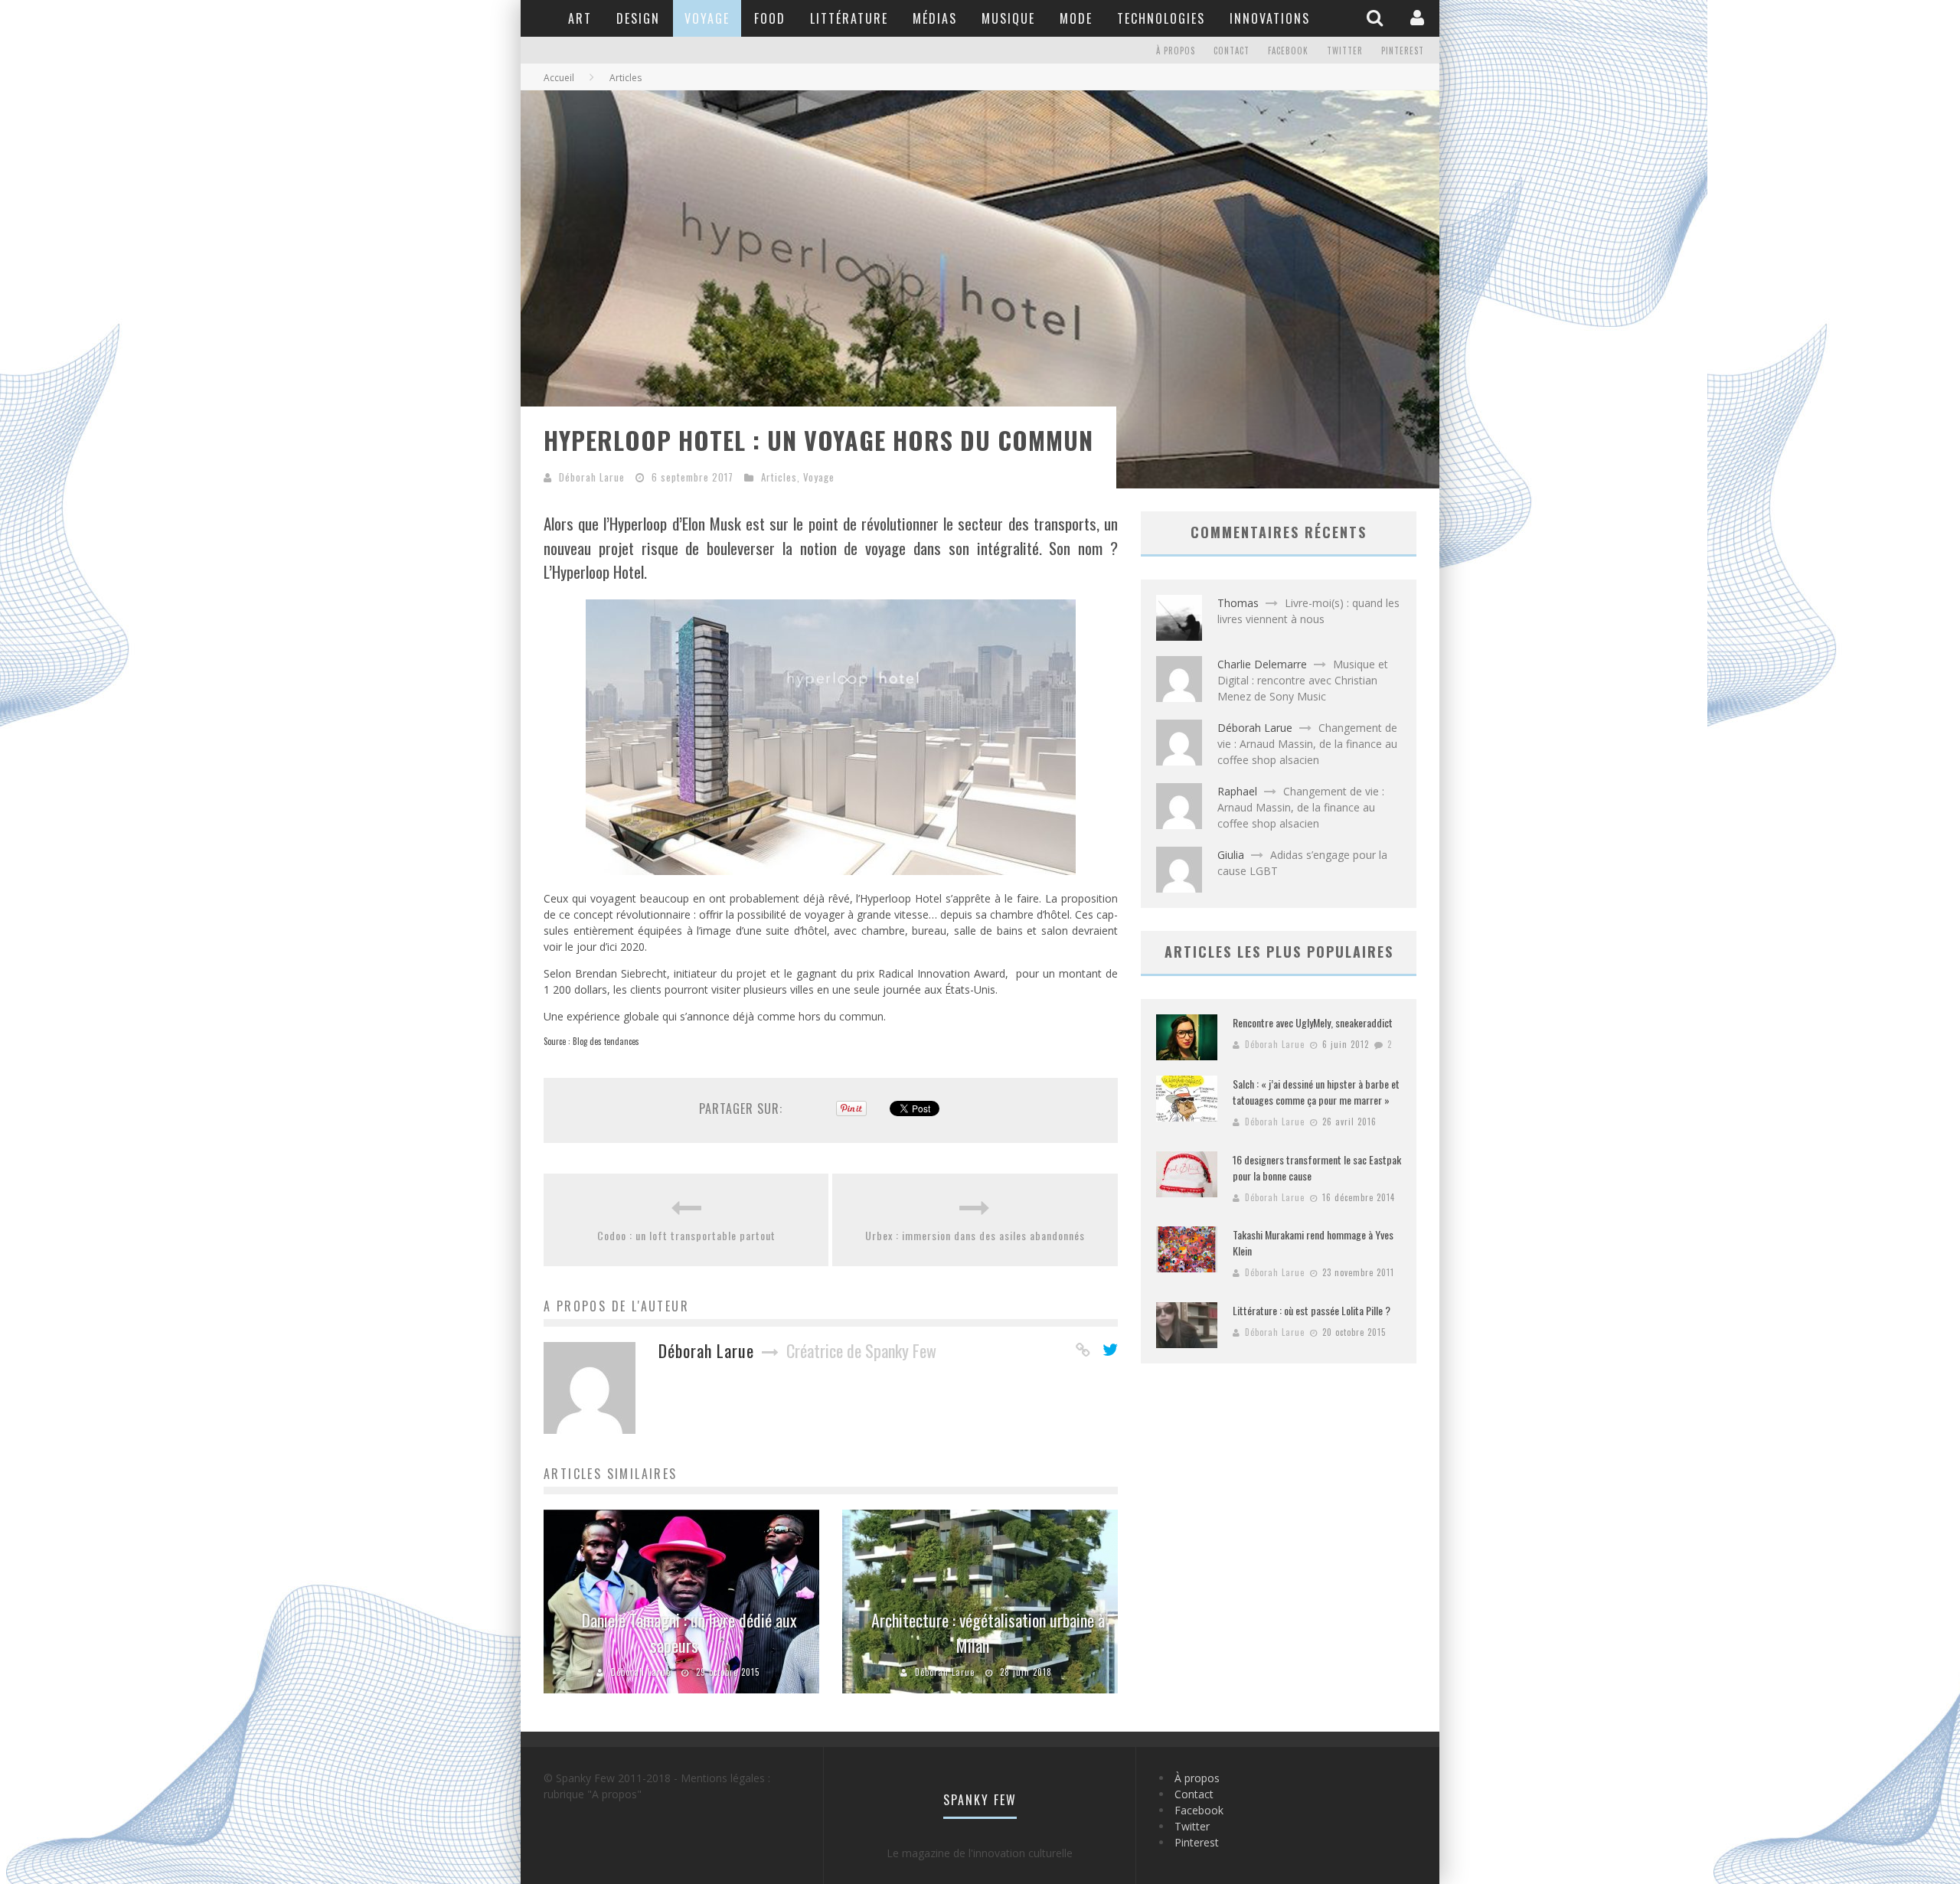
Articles (779, 477)
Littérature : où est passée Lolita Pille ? (1312, 1310)
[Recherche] (1377, 18)
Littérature (849, 18)
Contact (1232, 51)
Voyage (707, 18)
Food (770, 18)
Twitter (1345, 51)
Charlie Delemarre (1262, 664)
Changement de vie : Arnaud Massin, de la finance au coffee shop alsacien (1307, 744)
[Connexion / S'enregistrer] (1419, 18)
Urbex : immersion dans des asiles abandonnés (975, 1235)
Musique (1008, 18)
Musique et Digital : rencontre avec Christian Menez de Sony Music (1303, 680)
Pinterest (1403, 51)
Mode (1076, 18)
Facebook (1288, 51)
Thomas (1238, 603)
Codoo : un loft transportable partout (686, 1235)
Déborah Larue (592, 477)
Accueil (559, 78)
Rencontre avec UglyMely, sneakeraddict (1313, 1022)
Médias (935, 18)
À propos (1176, 51)
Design (638, 18)
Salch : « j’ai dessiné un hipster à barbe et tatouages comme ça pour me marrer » (1316, 1092)
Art (580, 18)
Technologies (1161, 18)
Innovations (1270, 18)
